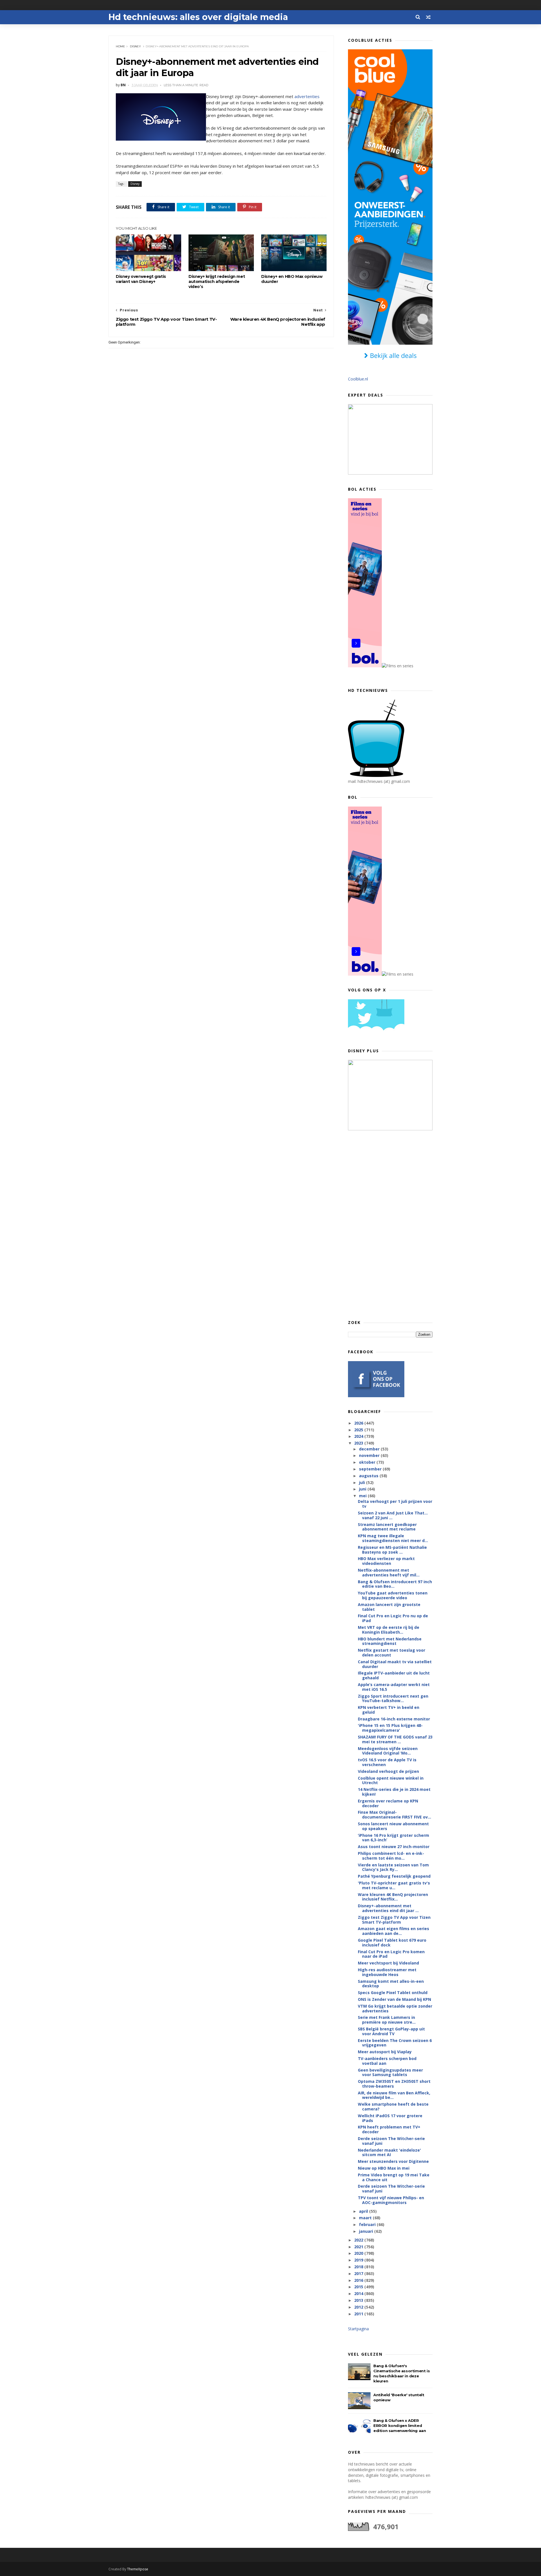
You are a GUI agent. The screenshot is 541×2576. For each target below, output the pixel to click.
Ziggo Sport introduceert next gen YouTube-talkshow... (393, 1698)
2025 (359, 1430)
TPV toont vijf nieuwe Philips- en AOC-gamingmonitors (391, 2200)
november (370, 1455)
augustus (369, 1476)
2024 (359, 1436)
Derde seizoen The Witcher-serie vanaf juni (391, 2141)
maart (366, 2218)
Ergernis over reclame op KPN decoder (388, 1803)
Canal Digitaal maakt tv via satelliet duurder (395, 1664)
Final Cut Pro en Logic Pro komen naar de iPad (391, 1954)
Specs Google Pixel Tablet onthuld (393, 1993)
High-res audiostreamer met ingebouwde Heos (387, 1972)
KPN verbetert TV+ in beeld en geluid (389, 1710)
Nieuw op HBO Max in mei (384, 2168)
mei (363, 1496)
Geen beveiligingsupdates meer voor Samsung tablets (390, 2072)
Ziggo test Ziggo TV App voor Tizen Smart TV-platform (394, 1920)
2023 (359, 1443)
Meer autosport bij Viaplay (385, 2052)
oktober (368, 1462)
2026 (359, 1423)
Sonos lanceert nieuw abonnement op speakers (393, 1826)
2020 (359, 2253)
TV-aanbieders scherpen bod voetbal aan (387, 2061)
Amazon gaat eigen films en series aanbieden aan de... (393, 1931)
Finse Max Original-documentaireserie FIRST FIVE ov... (394, 1815)
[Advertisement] (390, 1225)
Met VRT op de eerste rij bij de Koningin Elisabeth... (389, 1630)
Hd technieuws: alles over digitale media (198, 17)
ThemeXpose (138, 2569)
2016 (359, 2280)
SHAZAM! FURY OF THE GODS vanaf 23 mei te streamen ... (395, 1739)
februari (368, 2224)
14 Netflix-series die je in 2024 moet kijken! (394, 1792)
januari (367, 2231)
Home (120, 46)
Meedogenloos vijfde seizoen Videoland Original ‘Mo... (388, 1751)
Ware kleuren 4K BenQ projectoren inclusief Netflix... (393, 1897)
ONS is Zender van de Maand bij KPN (394, 1999)
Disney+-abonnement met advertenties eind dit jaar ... (388, 1908)
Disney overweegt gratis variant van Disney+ (141, 279)
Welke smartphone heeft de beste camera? (393, 2107)
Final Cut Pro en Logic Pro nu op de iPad (393, 1618)
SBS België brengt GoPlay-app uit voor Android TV (391, 2031)
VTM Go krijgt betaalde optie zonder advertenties (395, 2008)
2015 (359, 2287)
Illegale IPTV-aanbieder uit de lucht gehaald (394, 1675)
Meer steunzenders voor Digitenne (393, 2161)
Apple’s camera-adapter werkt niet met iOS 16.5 (394, 1687)
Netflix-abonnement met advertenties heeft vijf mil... (389, 1572)
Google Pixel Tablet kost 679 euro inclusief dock (392, 1942)
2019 (359, 2260)
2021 (359, 2247)
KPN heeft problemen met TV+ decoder (389, 2129)
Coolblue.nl (358, 379)
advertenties (307, 96)
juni (363, 1489)
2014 (359, 2293)
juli (362, 1482)
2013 (359, 2300)
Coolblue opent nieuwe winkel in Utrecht (391, 1780)
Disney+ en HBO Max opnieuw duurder (292, 279)
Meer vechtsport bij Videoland (388, 1963)
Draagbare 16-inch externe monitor (394, 1719)
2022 (359, 2240)
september (371, 1469)
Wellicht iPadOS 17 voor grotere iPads (390, 2118)
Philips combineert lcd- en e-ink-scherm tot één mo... (391, 1856)
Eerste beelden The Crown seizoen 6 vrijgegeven (395, 2043)
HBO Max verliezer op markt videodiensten (386, 1561)
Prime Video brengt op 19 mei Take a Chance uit (394, 2177)
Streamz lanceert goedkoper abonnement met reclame (387, 1527)
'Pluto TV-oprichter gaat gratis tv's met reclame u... (394, 1885)
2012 (359, 2307)
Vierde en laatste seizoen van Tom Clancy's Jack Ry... (393, 1867)
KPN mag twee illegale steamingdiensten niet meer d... (393, 1538)
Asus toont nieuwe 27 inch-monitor (394, 1847)
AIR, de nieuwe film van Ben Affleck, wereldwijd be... (394, 2095)
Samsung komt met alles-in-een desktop (391, 1984)
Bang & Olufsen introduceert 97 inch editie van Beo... (395, 1584)
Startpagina (358, 2329)
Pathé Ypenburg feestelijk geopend (394, 1876)
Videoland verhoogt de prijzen (388, 1771)
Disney (135, 46)
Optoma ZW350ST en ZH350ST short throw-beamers (394, 2084)
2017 (359, 2273)
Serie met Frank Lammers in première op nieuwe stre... (387, 2020)
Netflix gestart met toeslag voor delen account (392, 1653)
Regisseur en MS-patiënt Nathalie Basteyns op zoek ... (392, 1550)
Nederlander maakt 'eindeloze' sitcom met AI (389, 2152)
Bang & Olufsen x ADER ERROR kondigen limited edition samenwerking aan (400, 2426)
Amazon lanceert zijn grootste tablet (389, 1607)
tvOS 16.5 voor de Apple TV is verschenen (387, 1762)
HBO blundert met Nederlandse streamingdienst (390, 1641)
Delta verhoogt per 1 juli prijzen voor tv (395, 1504)
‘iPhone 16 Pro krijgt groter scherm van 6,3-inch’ (393, 1838)
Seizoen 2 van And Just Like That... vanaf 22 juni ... (393, 1515)
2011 (359, 2314)
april (364, 2211)
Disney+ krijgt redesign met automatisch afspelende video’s (217, 282)
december (370, 1449)
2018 (359, 2267)
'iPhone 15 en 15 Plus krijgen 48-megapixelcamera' (390, 1728)
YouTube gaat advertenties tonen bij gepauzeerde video (393, 1595)
